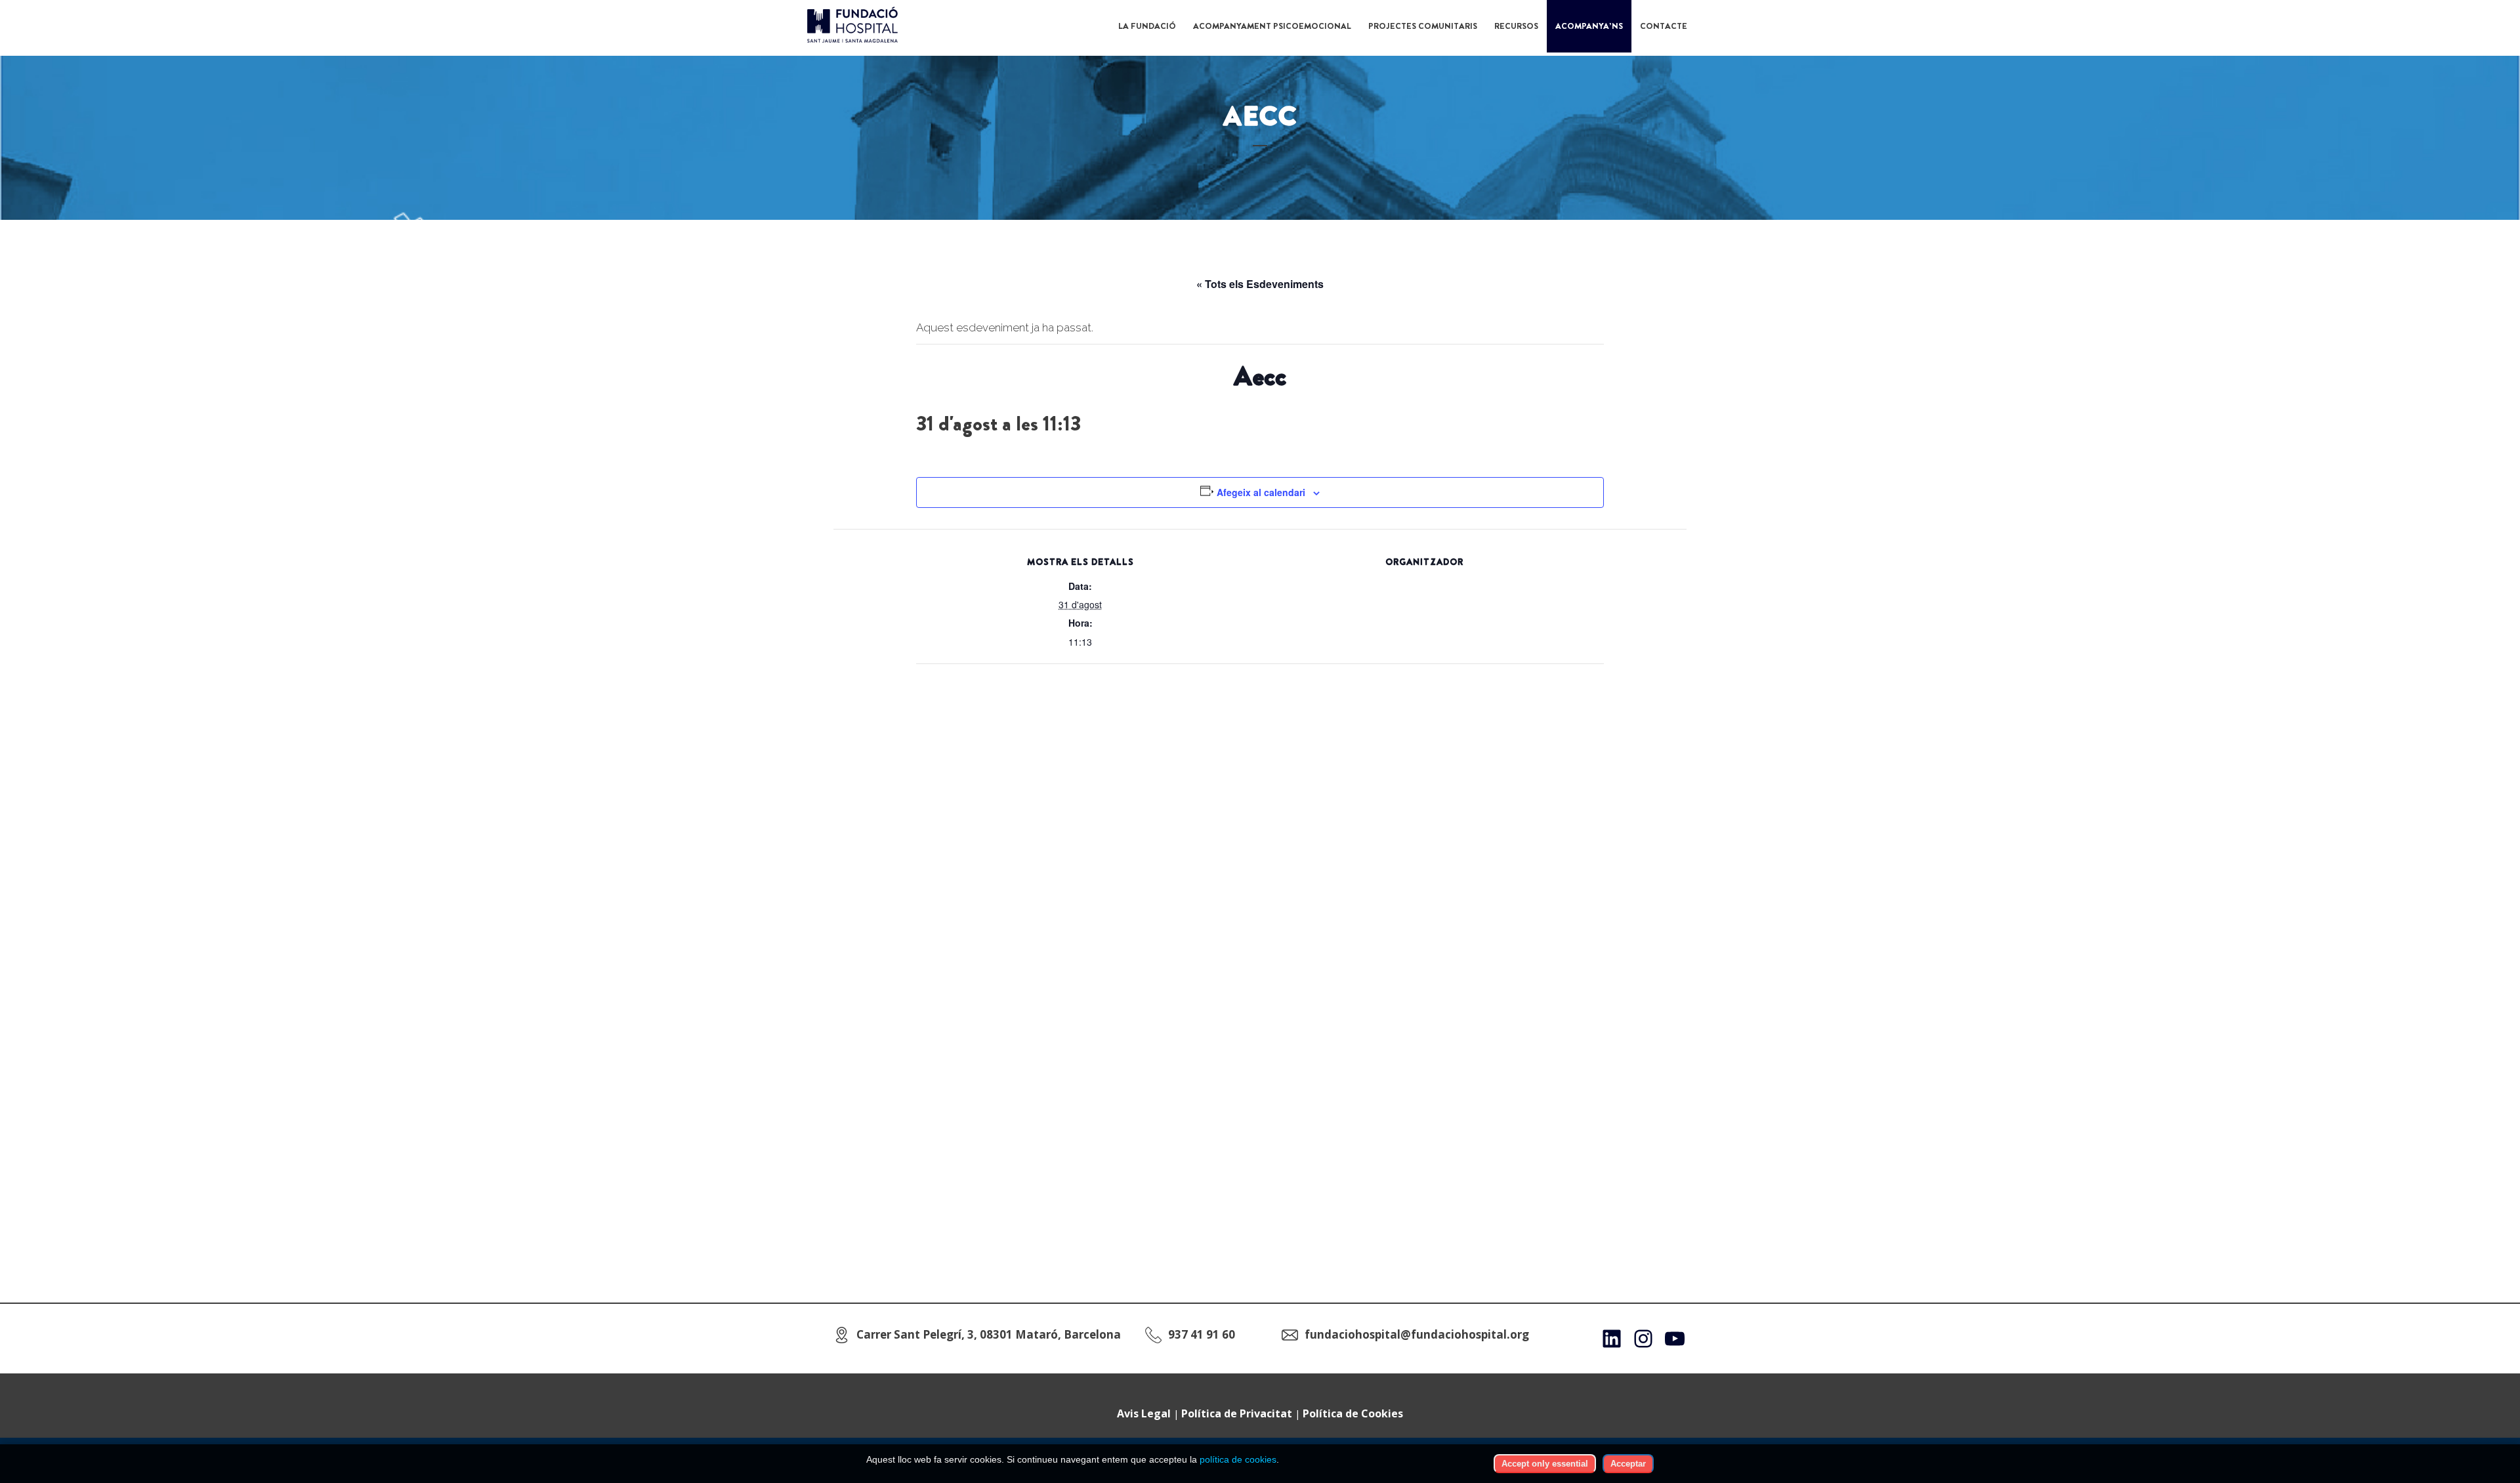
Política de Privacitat (1237, 1413)
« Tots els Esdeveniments (1260, 284)
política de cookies (1238, 1459)
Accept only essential (1545, 1464)
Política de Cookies (1353, 1413)
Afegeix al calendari (1261, 492)
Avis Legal (1144, 1413)
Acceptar (1628, 1464)
